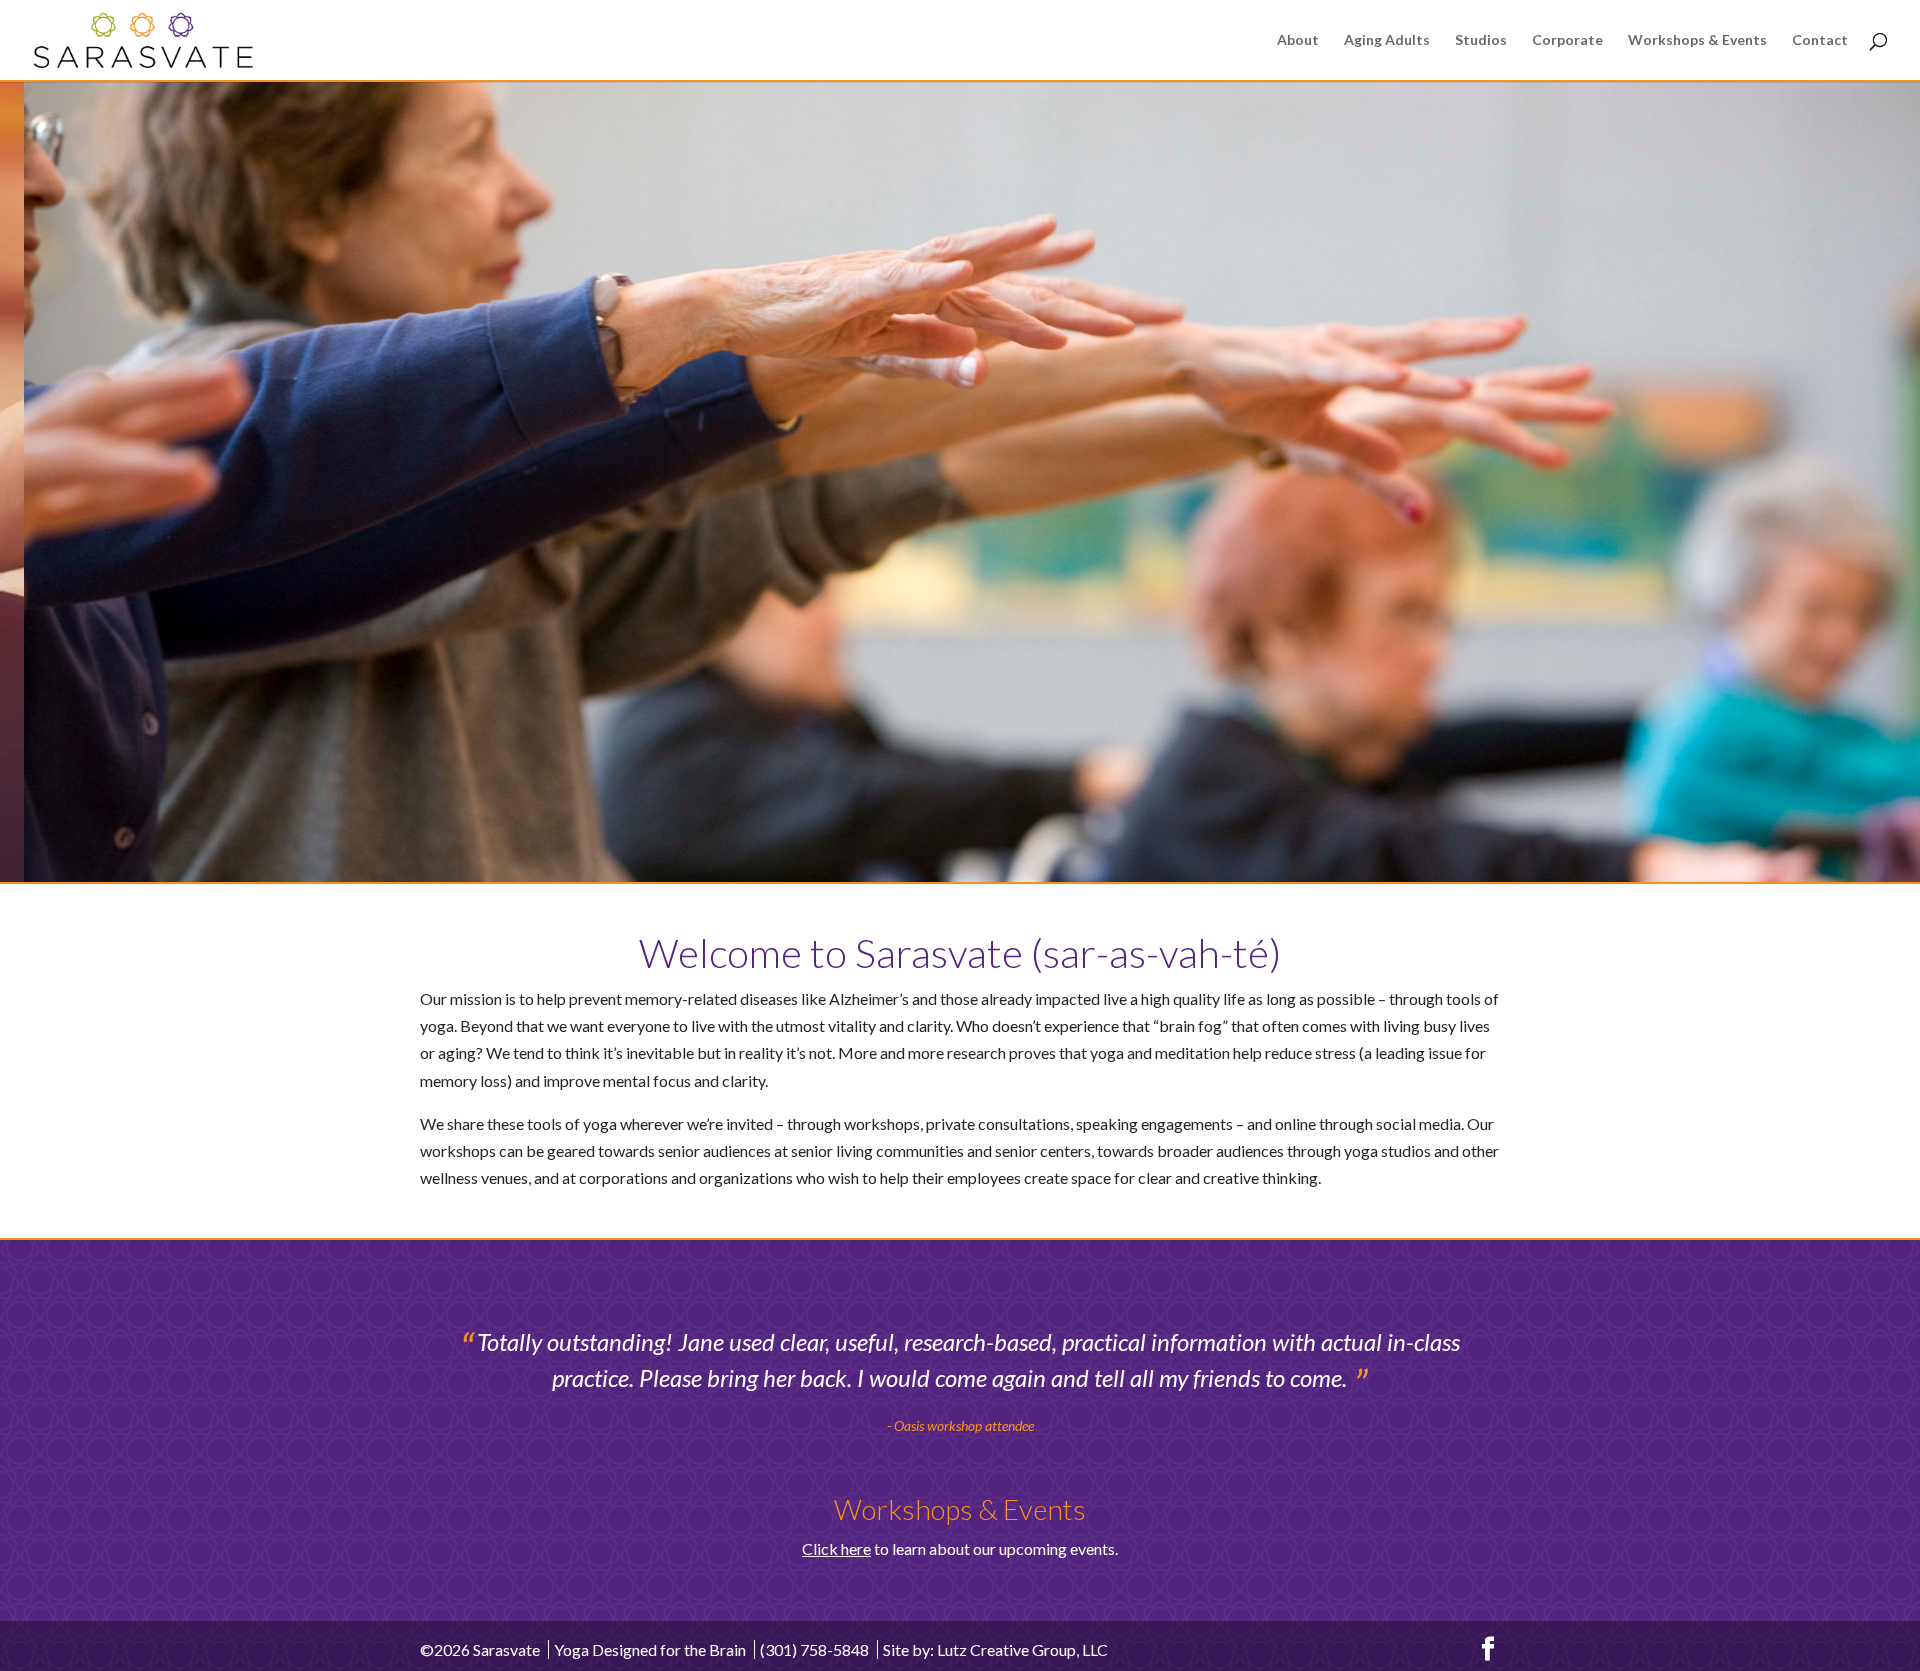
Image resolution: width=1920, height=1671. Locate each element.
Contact (1820, 40)
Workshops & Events (1697, 40)
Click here (836, 1548)
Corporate (1567, 40)
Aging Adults (1387, 40)
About (1298, 40)
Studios (1481, 40)
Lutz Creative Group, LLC (1022, 1649)
